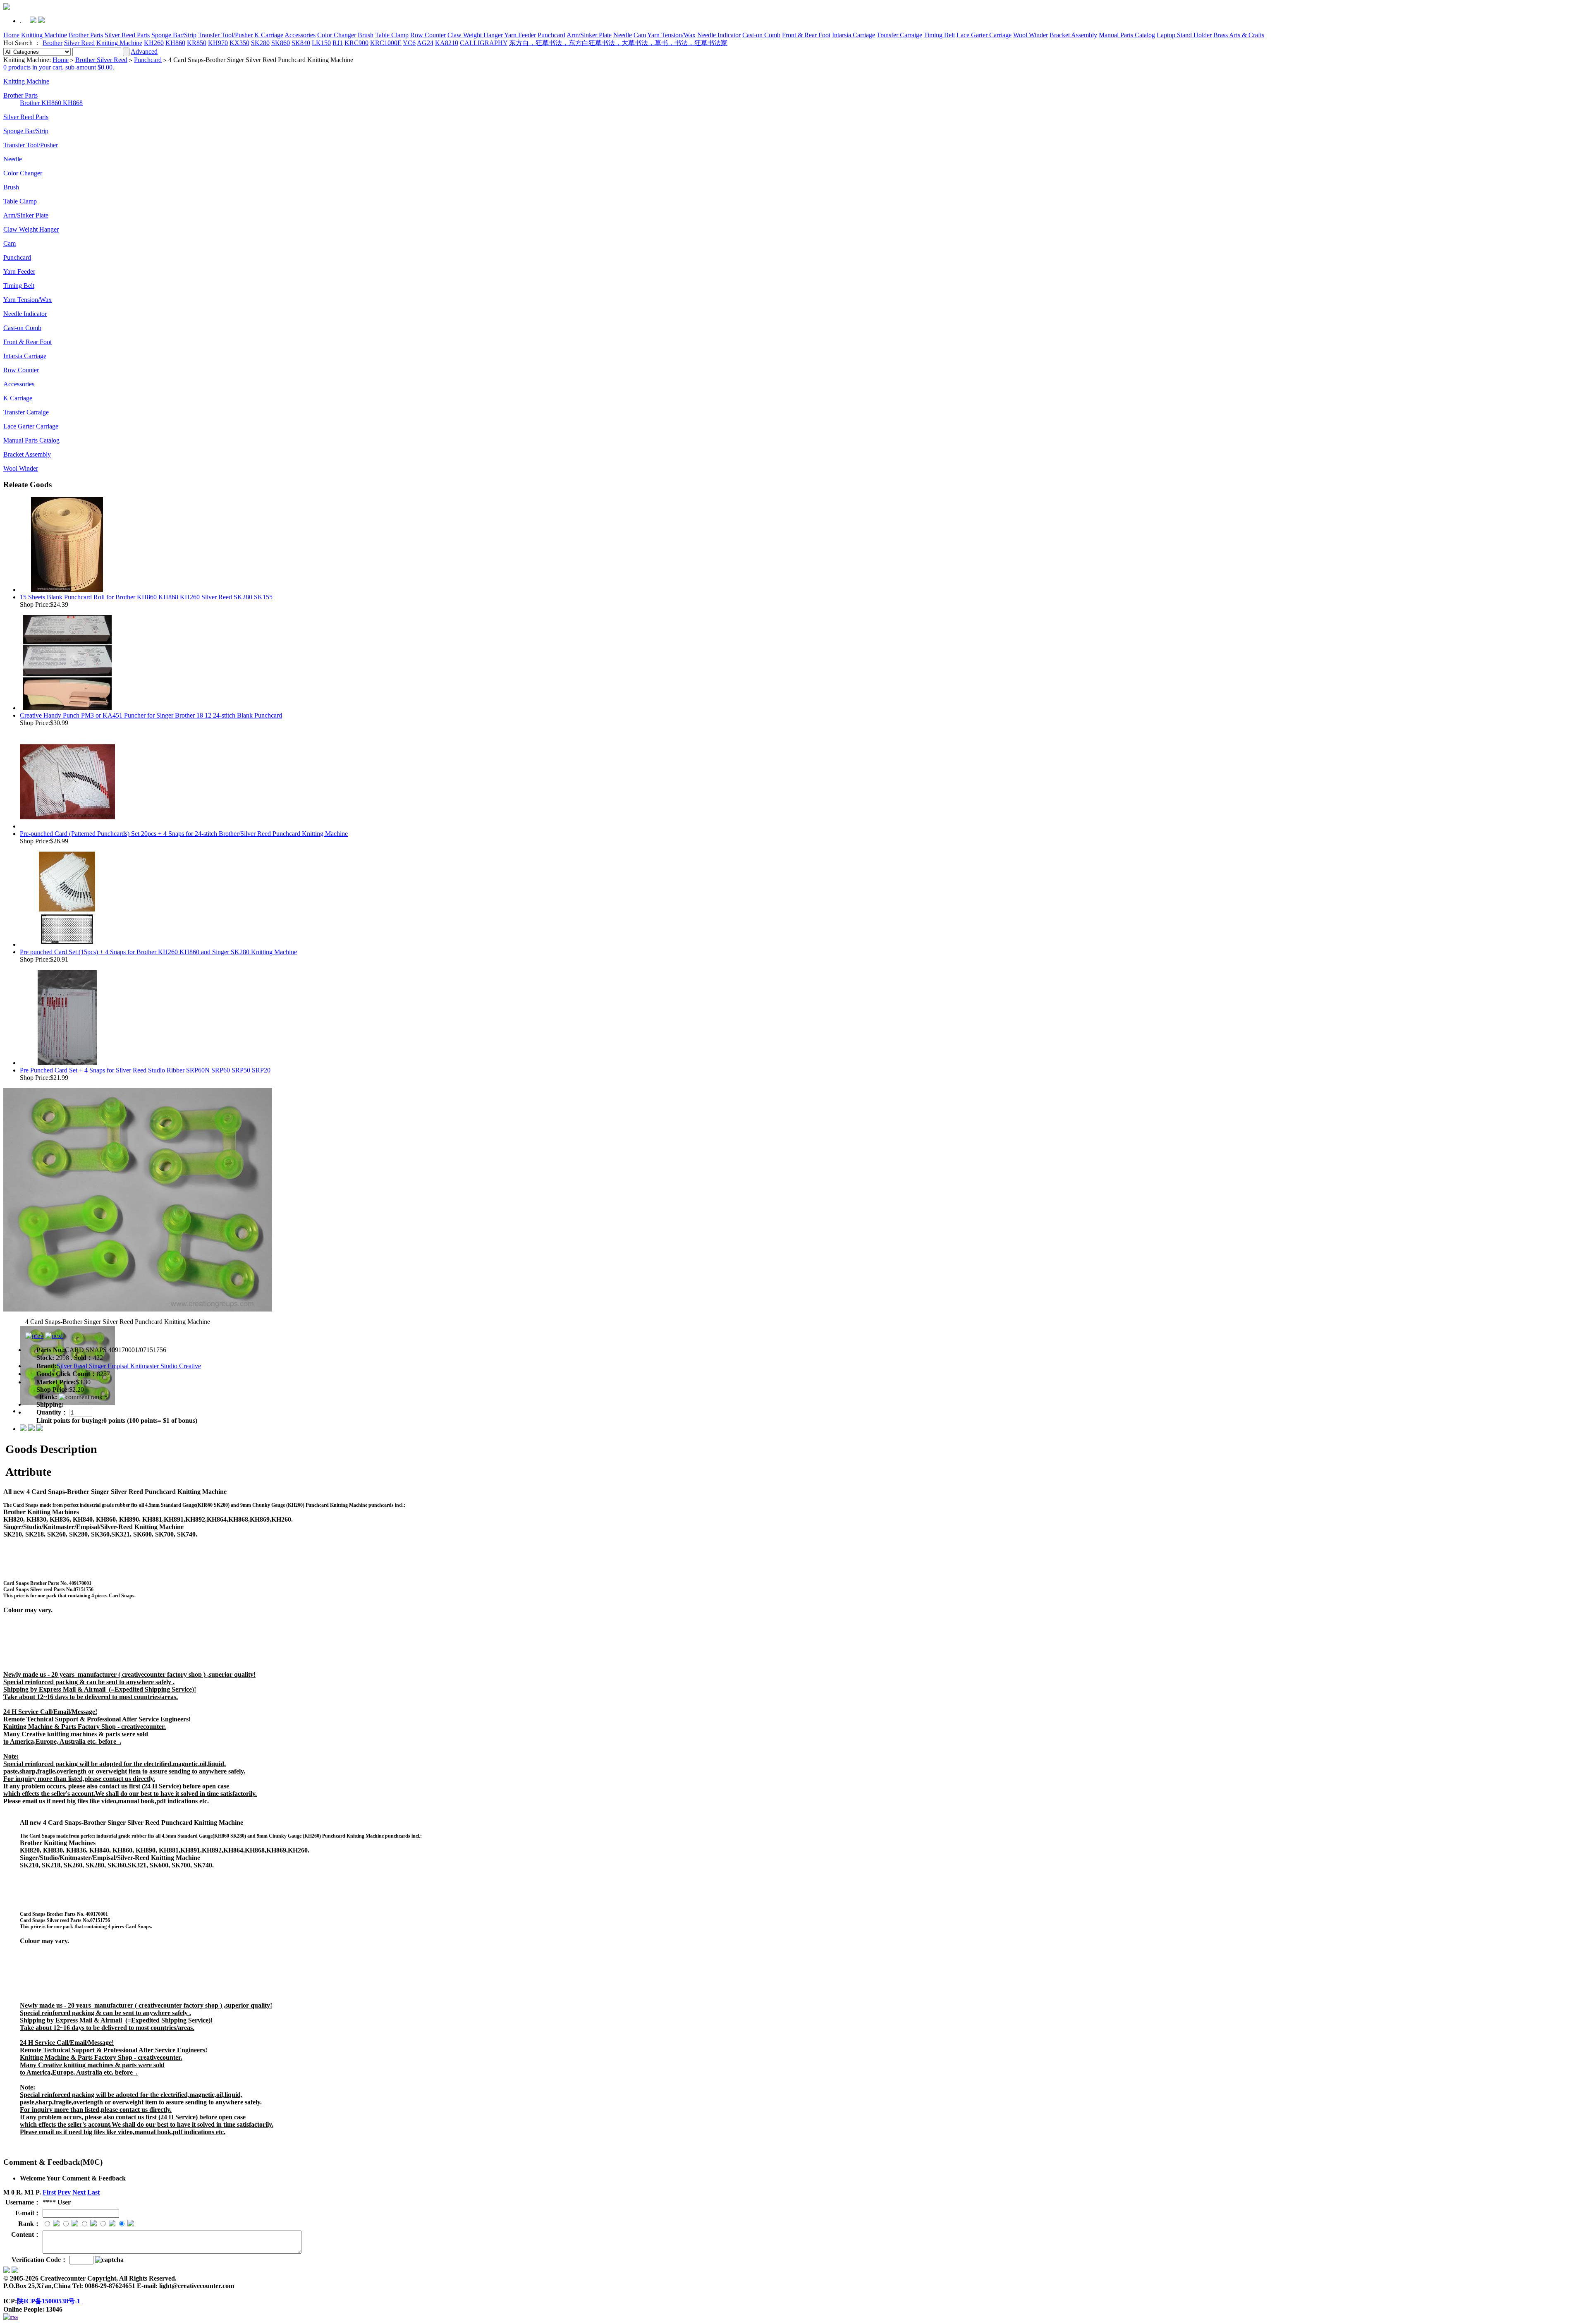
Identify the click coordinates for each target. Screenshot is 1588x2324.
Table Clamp (392, 35)
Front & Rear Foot (806, 35)
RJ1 (338, 43)
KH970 (218, 43)
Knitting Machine (44, 35)
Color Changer (337, 35)
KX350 (239, 43)
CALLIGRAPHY (484, 43)
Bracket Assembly (1073, 35)
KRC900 (356, 43)
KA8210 (447, 43)
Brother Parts (86, 35)
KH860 (175, 43)
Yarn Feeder (520, 35)
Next (79, 2192)
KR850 (197, 43)
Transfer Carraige (899, 35)
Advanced (144, 51)
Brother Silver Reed (101, 60)
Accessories (300, 35)
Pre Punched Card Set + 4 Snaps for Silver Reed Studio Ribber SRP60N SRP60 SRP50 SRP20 (145, 1070)
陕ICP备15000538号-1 (49, 2301)
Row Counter (428, 35)
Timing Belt (939, 35)
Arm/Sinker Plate (589, 35)
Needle (623, 35)
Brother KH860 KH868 (51, 103)
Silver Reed (79, 43)
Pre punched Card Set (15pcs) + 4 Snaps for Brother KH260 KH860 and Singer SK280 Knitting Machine (158, 952)
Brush (366, 35)
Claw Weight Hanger (475, 35)
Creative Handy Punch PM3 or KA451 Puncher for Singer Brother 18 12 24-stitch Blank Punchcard (151, 715)
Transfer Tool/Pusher (225, 35)
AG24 (425, 43)
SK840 (301, 43)
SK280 (260, 43)
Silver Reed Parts (127, 35)
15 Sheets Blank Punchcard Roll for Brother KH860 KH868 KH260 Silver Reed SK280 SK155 (146, 597)
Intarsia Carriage (854, 35)
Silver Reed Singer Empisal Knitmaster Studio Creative (129, 1366)
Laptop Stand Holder (1184, 35)
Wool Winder (1031, 35)
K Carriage (269, 35)
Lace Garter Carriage (984, 35)
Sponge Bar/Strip (174, 35)
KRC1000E (386, 43)
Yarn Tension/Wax (671, 35)
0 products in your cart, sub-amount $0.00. (59, 67)
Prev (64, 2192)
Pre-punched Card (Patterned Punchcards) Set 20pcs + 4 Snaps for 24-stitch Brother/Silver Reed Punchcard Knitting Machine (184, 834)
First (49, 2192)
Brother (53, 43)
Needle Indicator (719, 35)
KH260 (154, 43)
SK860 (281, 43)
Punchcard (551, 35)
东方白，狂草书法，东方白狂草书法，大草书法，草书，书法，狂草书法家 (618, 43)
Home (11, 35)
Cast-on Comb (761, 35)
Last (93, 2192)
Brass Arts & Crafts (1239, 35)
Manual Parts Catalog (1127, 35)
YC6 (409, 43)
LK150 (321, 43)
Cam (640, 35)
